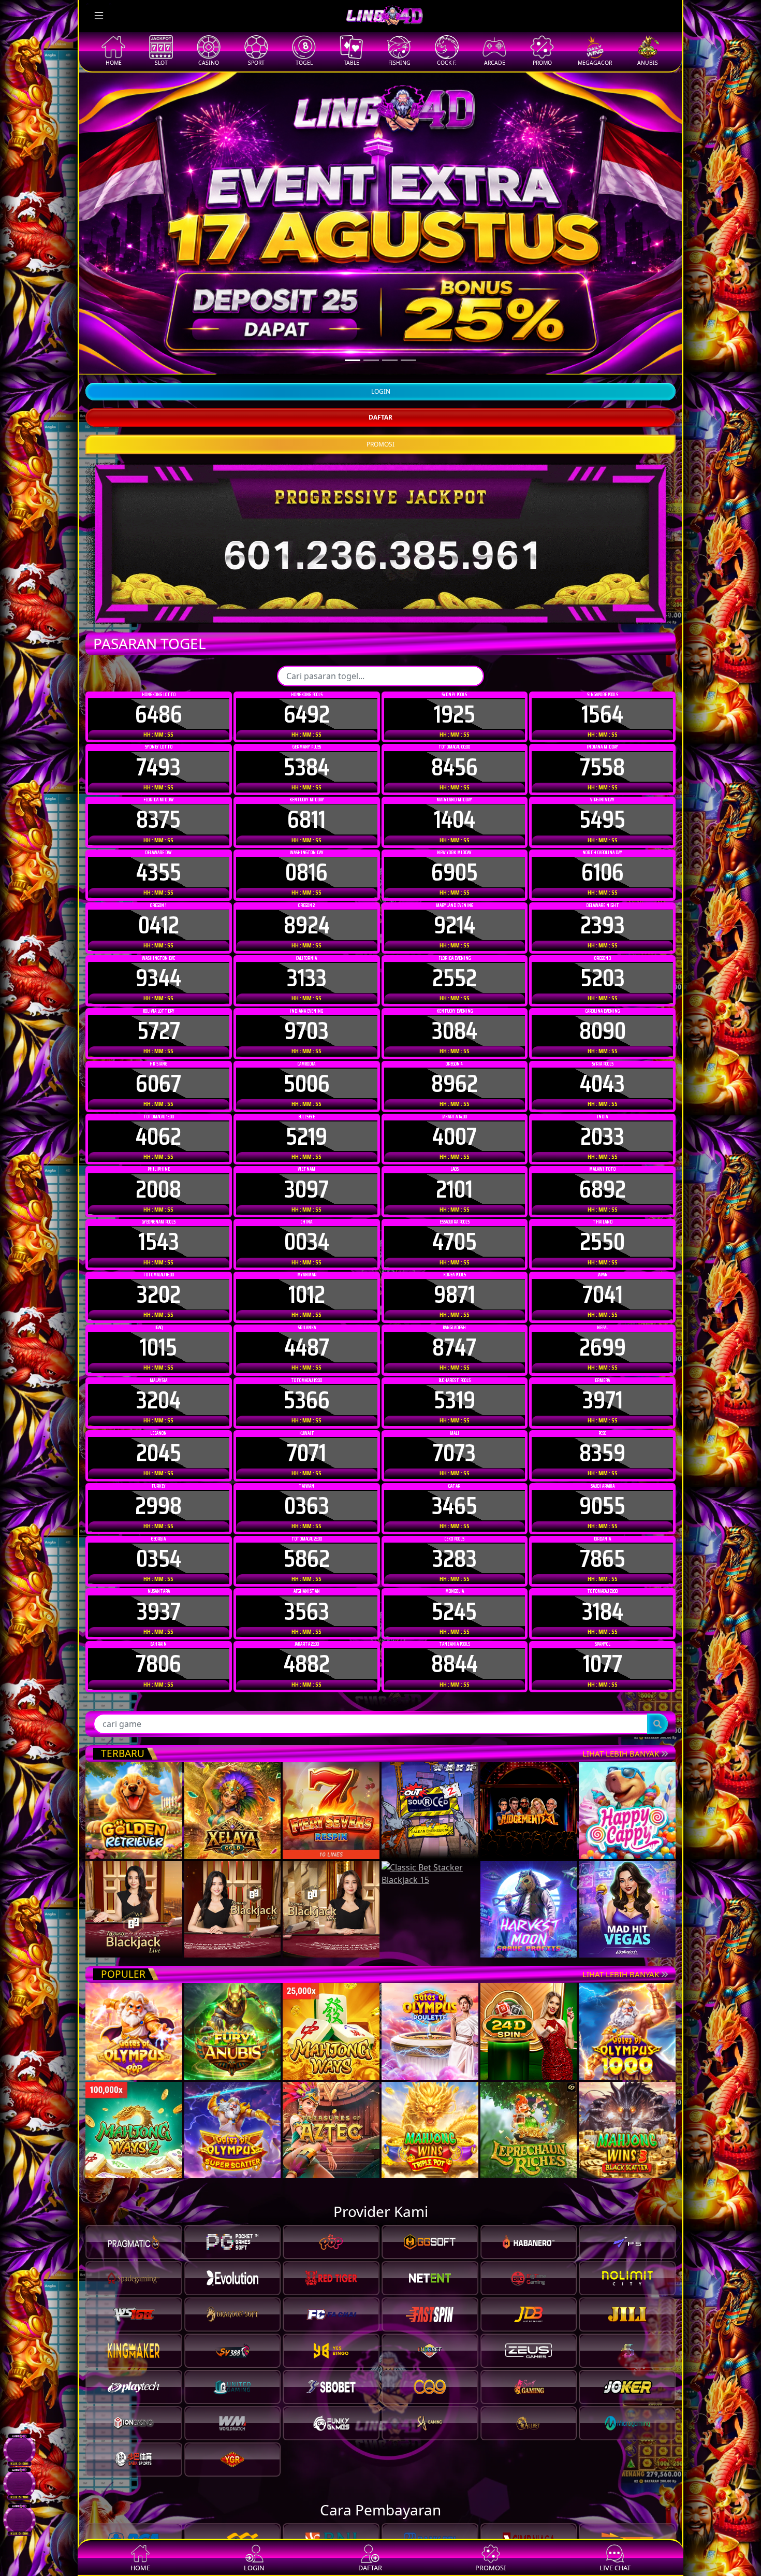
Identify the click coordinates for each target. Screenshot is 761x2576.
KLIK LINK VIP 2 (701, 100)
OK (381, 1461)
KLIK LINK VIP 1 (701, 79)
